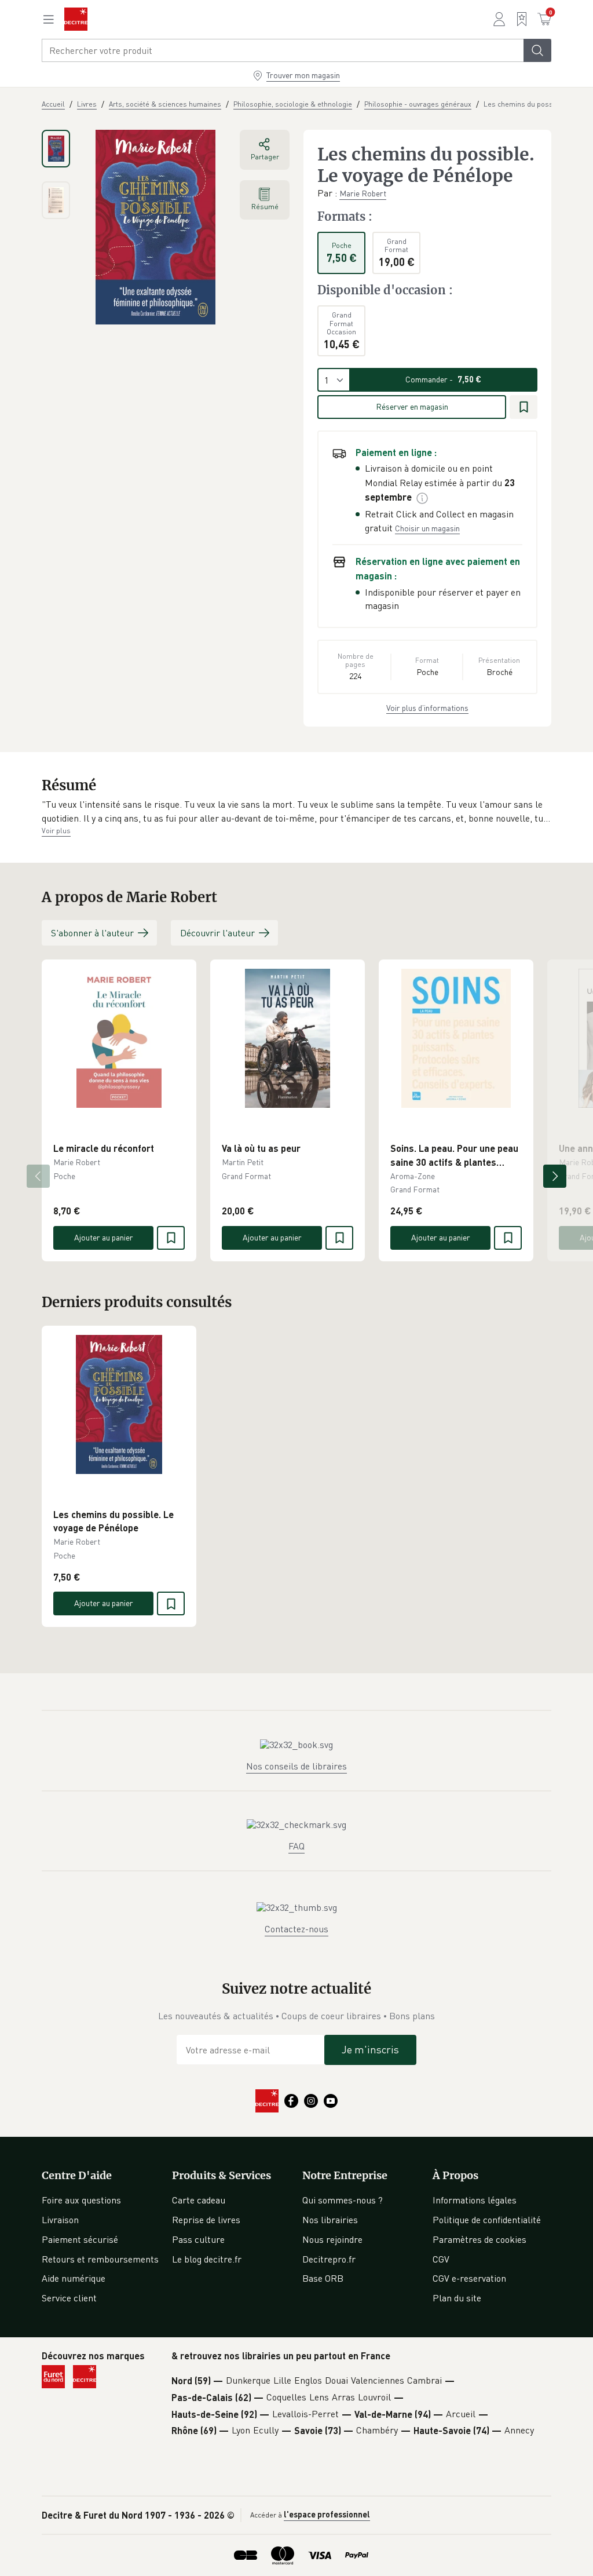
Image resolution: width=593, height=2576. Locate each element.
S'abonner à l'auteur (92, 933)
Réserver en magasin (412, 406)
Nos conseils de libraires (296, 1766)
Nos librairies (330, 2220)
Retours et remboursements (100, 2259)
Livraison (60, 2220)
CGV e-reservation (469, 2278)
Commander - (443, 379)
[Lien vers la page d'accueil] (76, 19)
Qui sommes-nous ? (343, 2200)
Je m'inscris (370, 2049)
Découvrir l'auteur (217, 933)
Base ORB (323, 2278)
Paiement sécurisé (80, 2239)
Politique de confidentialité (487, 2220)
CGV (441, 2259)
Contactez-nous (296, 1929)
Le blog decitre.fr (207, 2259)
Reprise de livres (206, 2220)
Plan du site (457, 2298)
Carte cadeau (199, 2200)
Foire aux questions (81, 2200)
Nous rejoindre (332, 2239)
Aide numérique (74, 2278)
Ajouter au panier (104, 1237)
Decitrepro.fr (329, 2259)
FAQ (296, 1846)
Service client (69, 2298)
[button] (296, 811)
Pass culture (198, 2239)
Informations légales (475, 2200)
